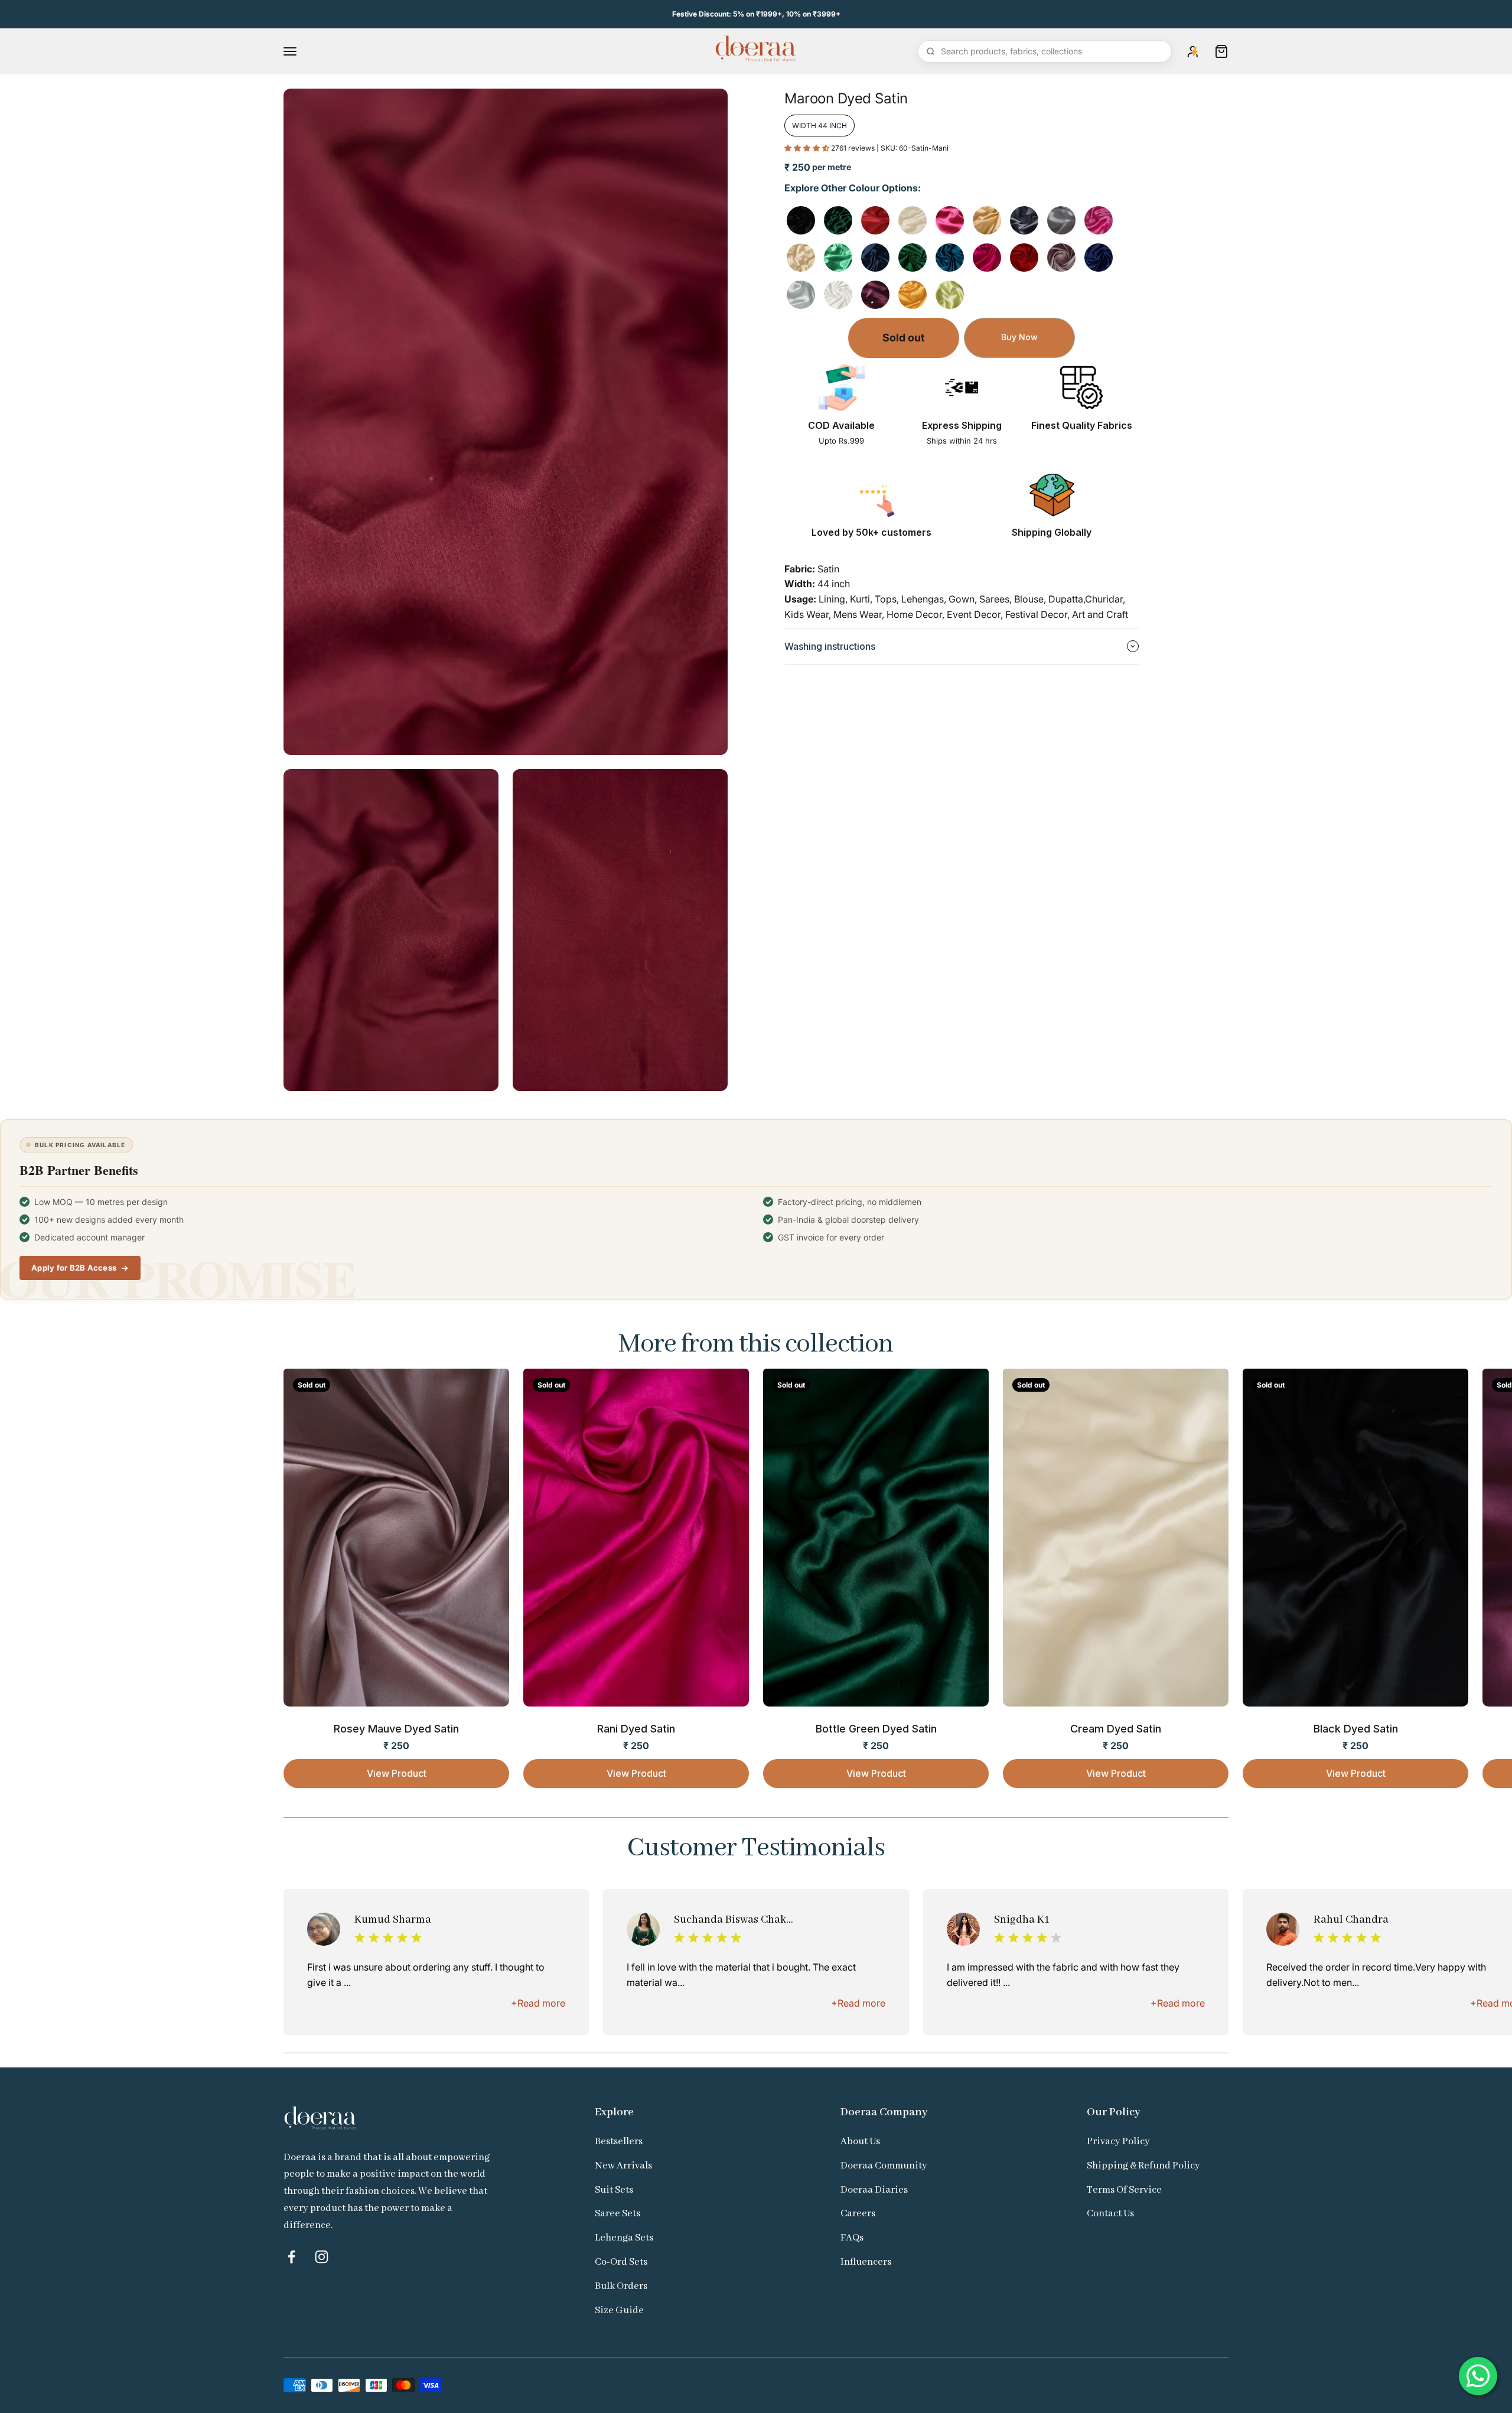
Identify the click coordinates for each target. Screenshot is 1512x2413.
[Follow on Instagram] (322, 2257)
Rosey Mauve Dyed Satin (396, 1729)
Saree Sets (617, 2214)
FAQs (852, 2238)
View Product (397, 1773)
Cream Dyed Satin (1116, 1729)
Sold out (904, 338)
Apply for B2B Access (74, 1268)
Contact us (1110, 2214)
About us (860, 2142)
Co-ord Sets (621, 2262)
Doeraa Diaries (874, 2190)
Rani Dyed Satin (636, 1729)
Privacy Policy (1118, 2142)
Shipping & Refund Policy (1143, 2166)
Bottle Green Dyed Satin (876, 1729)
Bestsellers (619, 2142)
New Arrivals (623, 2166)
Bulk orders (621, 2286)
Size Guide (619, 2311)
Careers (858, 2214)
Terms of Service (1124, 2190)
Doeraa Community (884, 2166)
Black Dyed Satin (1356, 1729)
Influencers (866, 2262)
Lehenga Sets (624, 2238)
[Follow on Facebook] (291, 2257)
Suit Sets (614, 2190)
